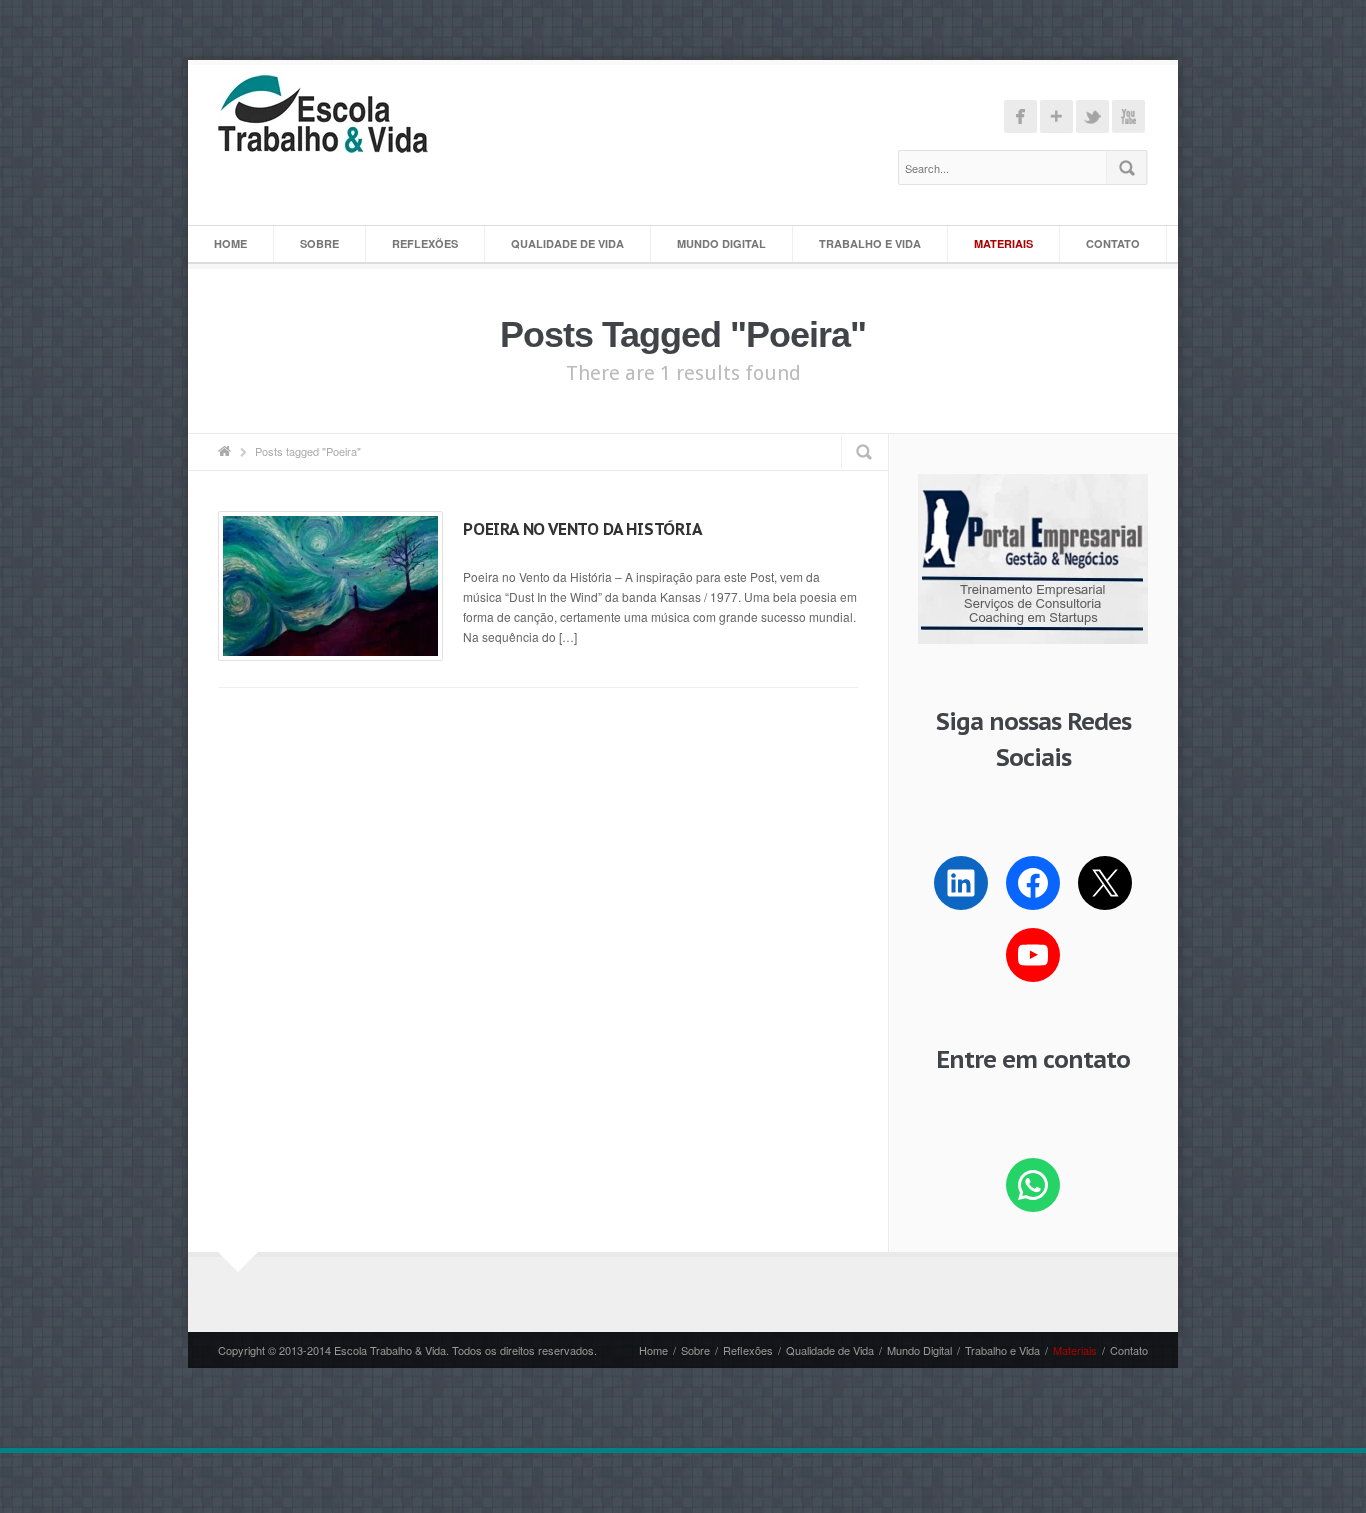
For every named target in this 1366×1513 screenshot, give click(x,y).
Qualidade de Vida (567, 243)
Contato (1113, 243)
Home (230, 243)
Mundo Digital (721, 243)
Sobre (319, 243)
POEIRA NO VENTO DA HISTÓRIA (583, 529)
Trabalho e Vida (870, 243)
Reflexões (425, 243)
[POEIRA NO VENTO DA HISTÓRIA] (330, 586)
